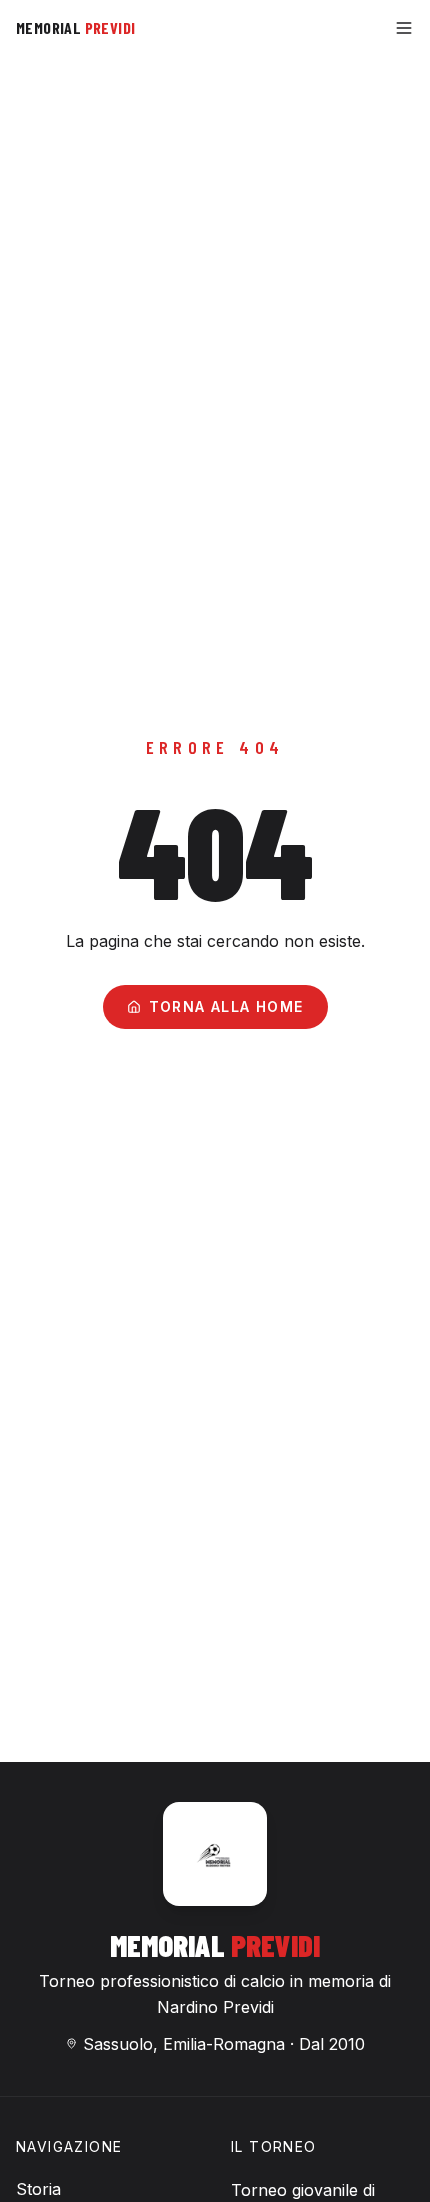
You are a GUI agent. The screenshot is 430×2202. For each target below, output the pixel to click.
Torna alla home (226, 1006)
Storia (38, 2189)
